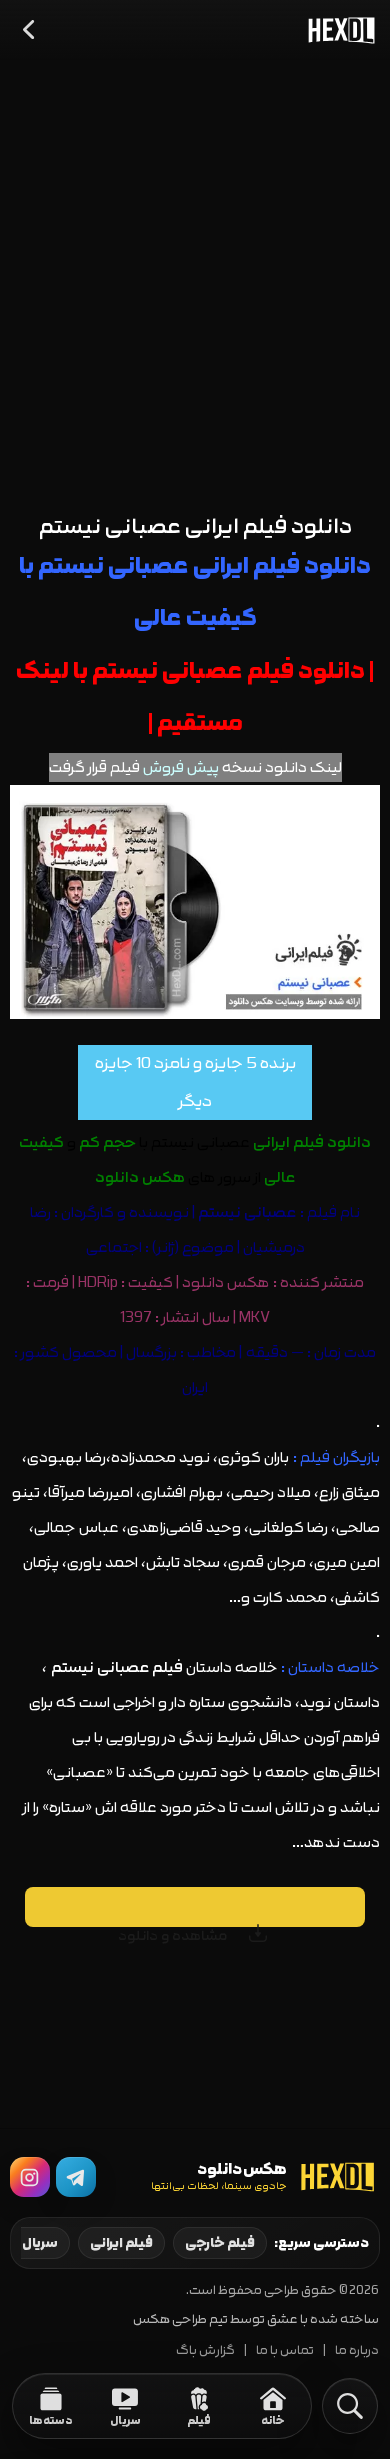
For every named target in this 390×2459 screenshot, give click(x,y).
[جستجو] (350, 2406)
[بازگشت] (30, 30)
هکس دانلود (226, 1282)
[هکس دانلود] (337, 30)
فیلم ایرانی (121, 2243)
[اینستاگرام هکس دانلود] (30, 2177)
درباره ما (357, 2350)
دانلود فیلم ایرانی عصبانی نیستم (195, 526)
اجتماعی (114, 1247)
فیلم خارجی (220, 2243)
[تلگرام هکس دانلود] (76, 2177)
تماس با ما (285, 2350)
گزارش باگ (205, 2350)
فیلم (322, 1212)
